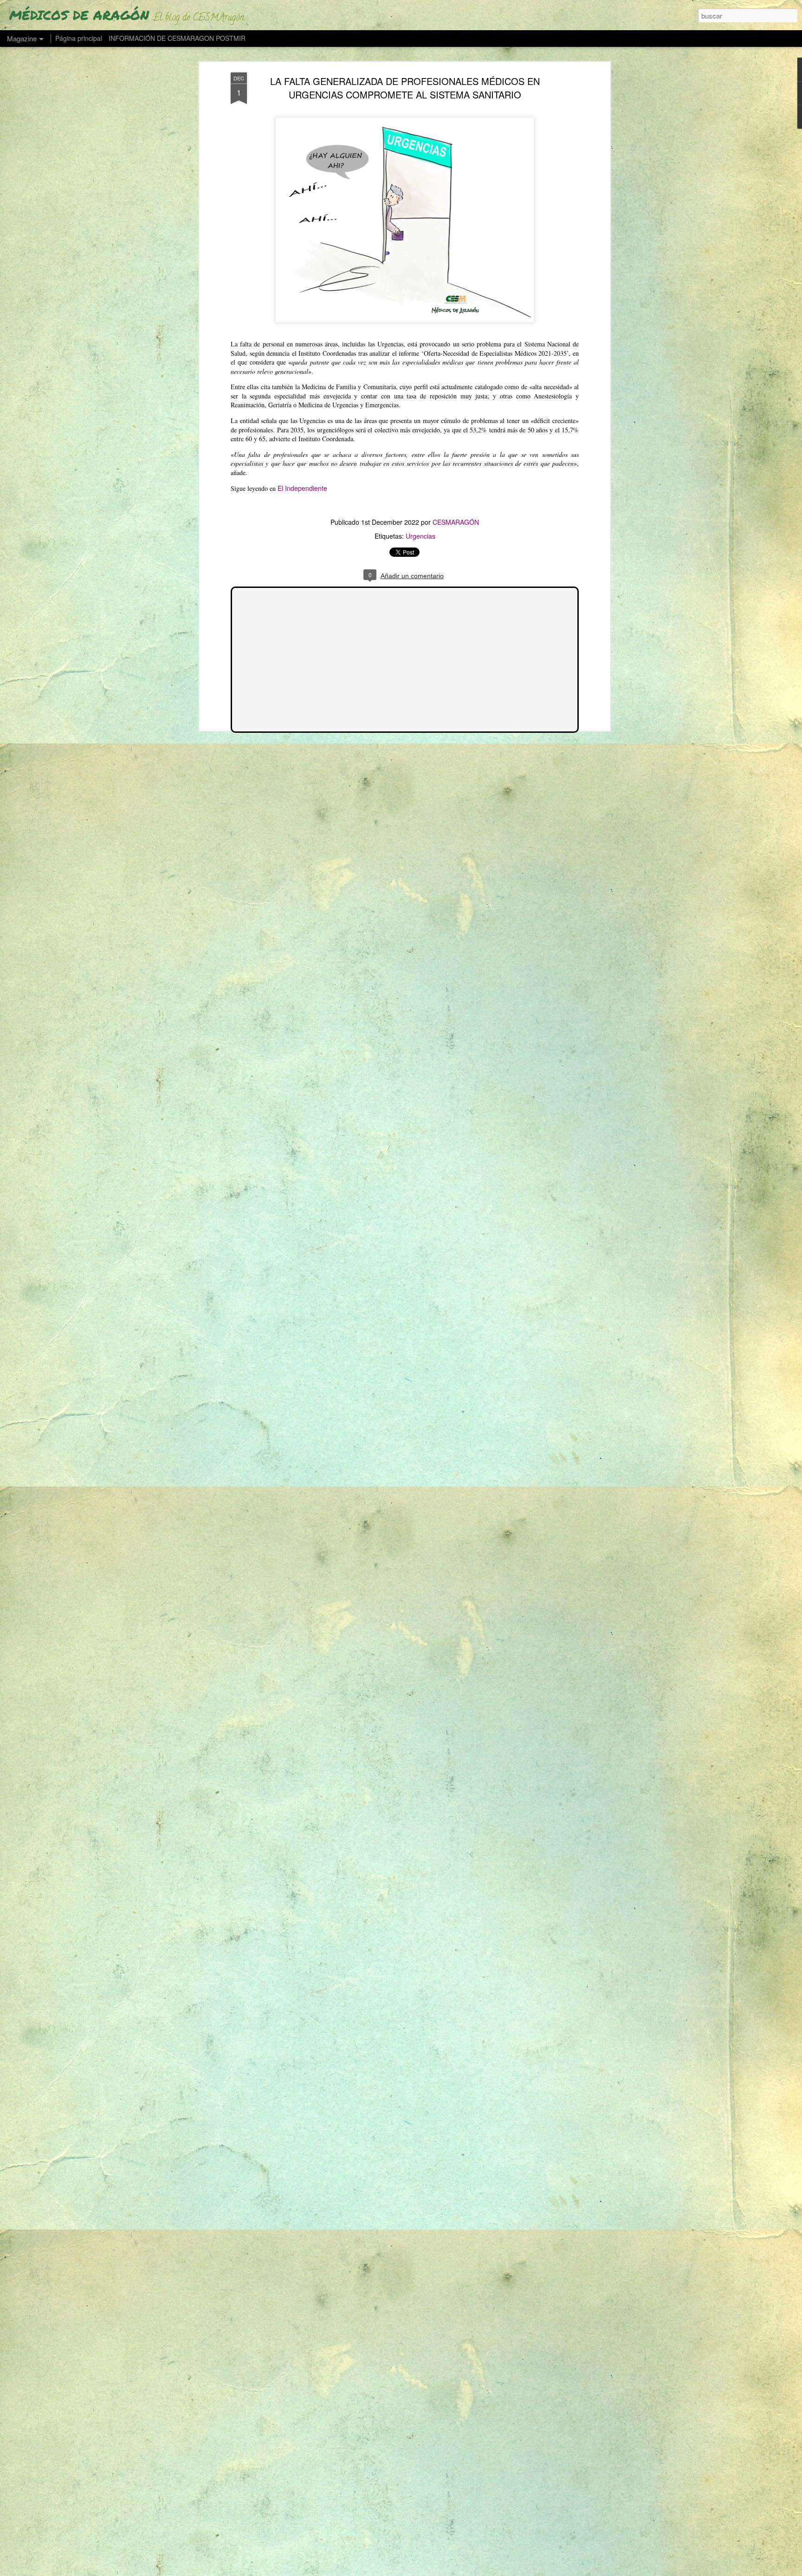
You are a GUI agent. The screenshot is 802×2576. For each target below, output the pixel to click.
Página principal (79, 38)
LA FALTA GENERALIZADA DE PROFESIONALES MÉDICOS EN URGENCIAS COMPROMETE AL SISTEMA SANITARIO (405, 88)
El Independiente (302, 488)
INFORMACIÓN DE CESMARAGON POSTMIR (177, 38)
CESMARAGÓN (456, 522)
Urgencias (420, 536)
